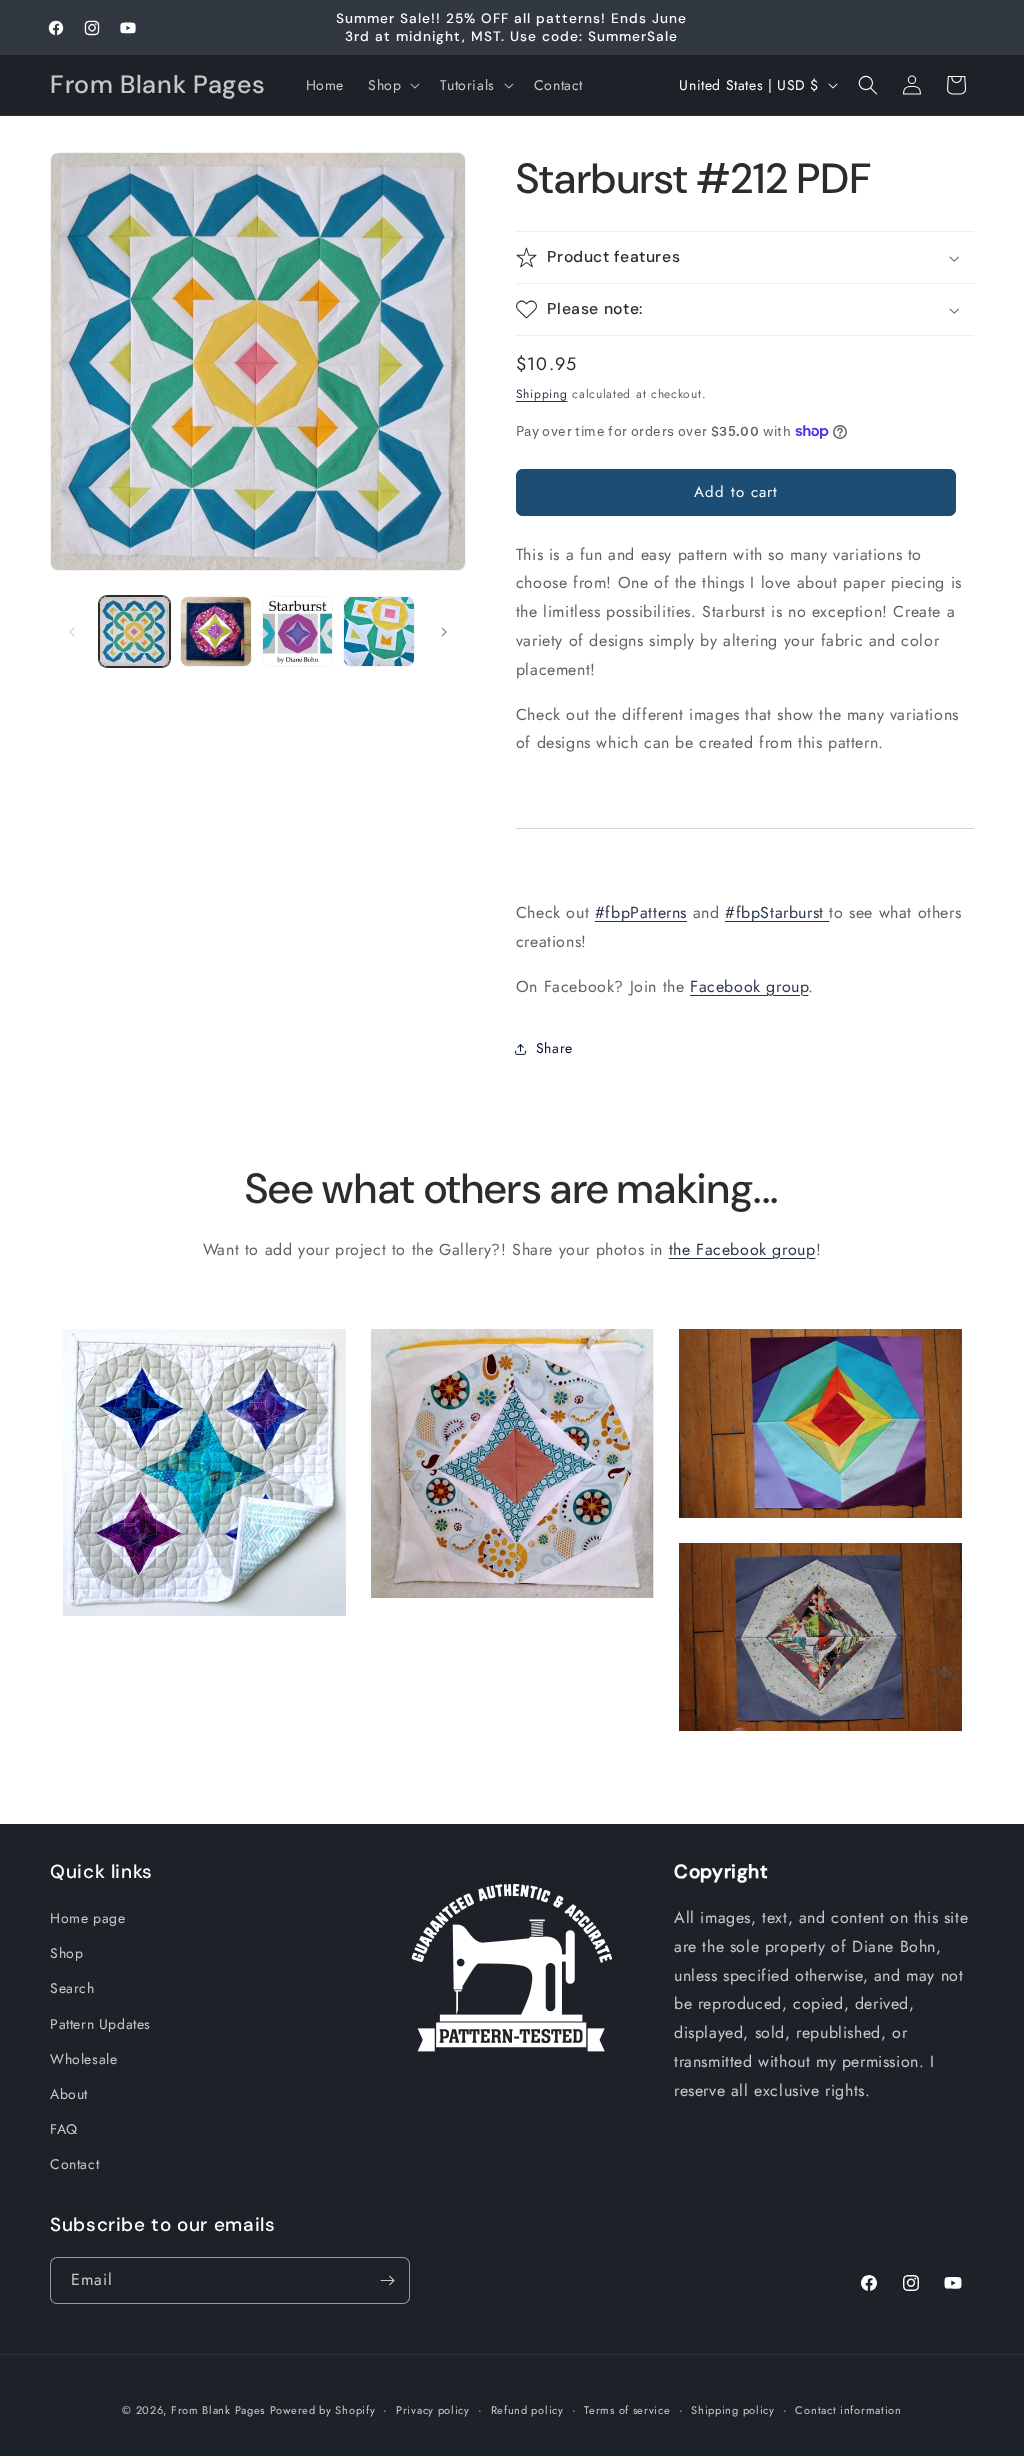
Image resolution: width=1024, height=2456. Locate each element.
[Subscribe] (387, 2280)
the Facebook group (742, 1249)
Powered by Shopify (323, 2410)
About (69, 2094)
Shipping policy (733, 2410)
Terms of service (627, 2410)
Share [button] (554, 1048)
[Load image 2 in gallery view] (215, 631)
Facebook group (749, 986)
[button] (392, 85)
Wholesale (83, 2059)
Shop (66, 1953)
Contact (74, 2164)
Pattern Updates (100, 2024)
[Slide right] (444, 632)
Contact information (848, 2410)
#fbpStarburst (777, 912)
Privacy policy (433, 2410)
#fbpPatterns (641, 912)
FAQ (64, 2129)
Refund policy (527, 2410)
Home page (87, 1918)
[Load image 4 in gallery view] (378, 631)
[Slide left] (72, 632)
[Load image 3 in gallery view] (297, 631)
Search (72, 1988)
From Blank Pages (218, 2410)
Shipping (542, 394)
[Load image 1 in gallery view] (134, 631)
